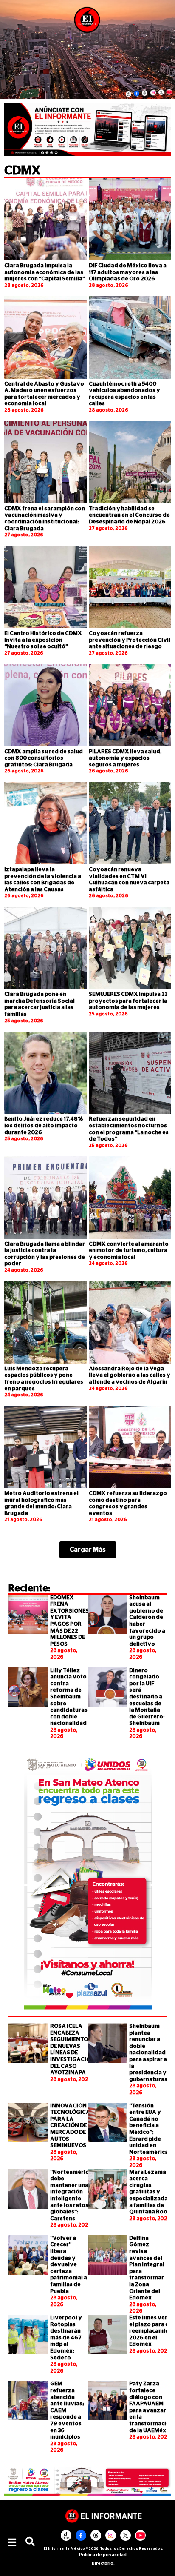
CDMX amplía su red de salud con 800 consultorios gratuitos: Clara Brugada (44, 758)
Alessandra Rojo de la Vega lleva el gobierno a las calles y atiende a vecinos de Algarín (130, 1375)
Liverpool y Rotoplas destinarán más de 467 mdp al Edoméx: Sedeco (66, 2338)
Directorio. (103, 2563)
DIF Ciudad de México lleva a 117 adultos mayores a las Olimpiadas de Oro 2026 (128, 272)
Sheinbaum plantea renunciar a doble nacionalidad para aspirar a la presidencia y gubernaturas (148, 2053)
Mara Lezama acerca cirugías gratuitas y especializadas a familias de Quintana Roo (150, 2192)
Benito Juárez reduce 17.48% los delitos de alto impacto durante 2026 (44, 1126)
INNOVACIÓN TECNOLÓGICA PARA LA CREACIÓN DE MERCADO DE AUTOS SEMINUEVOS (70, 2126)
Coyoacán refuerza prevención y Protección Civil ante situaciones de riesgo (130, 640)
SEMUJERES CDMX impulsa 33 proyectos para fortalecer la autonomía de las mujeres (128, 1001)
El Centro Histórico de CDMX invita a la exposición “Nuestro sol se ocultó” (43, 640)
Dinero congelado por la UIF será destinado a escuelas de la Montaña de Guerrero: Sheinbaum (147, 1697)
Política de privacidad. (103, 2555)
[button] (12, 2542)
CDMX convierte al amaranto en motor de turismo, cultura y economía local (129, 1251)
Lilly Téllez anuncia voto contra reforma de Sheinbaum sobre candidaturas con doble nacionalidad (69, 1697)
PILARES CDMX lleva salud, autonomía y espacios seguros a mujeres (125, 758)
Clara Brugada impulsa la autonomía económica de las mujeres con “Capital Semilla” (45, 272)
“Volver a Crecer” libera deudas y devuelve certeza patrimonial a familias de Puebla (69, 2265)
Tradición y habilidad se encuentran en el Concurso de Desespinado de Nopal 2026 (129, 515)
